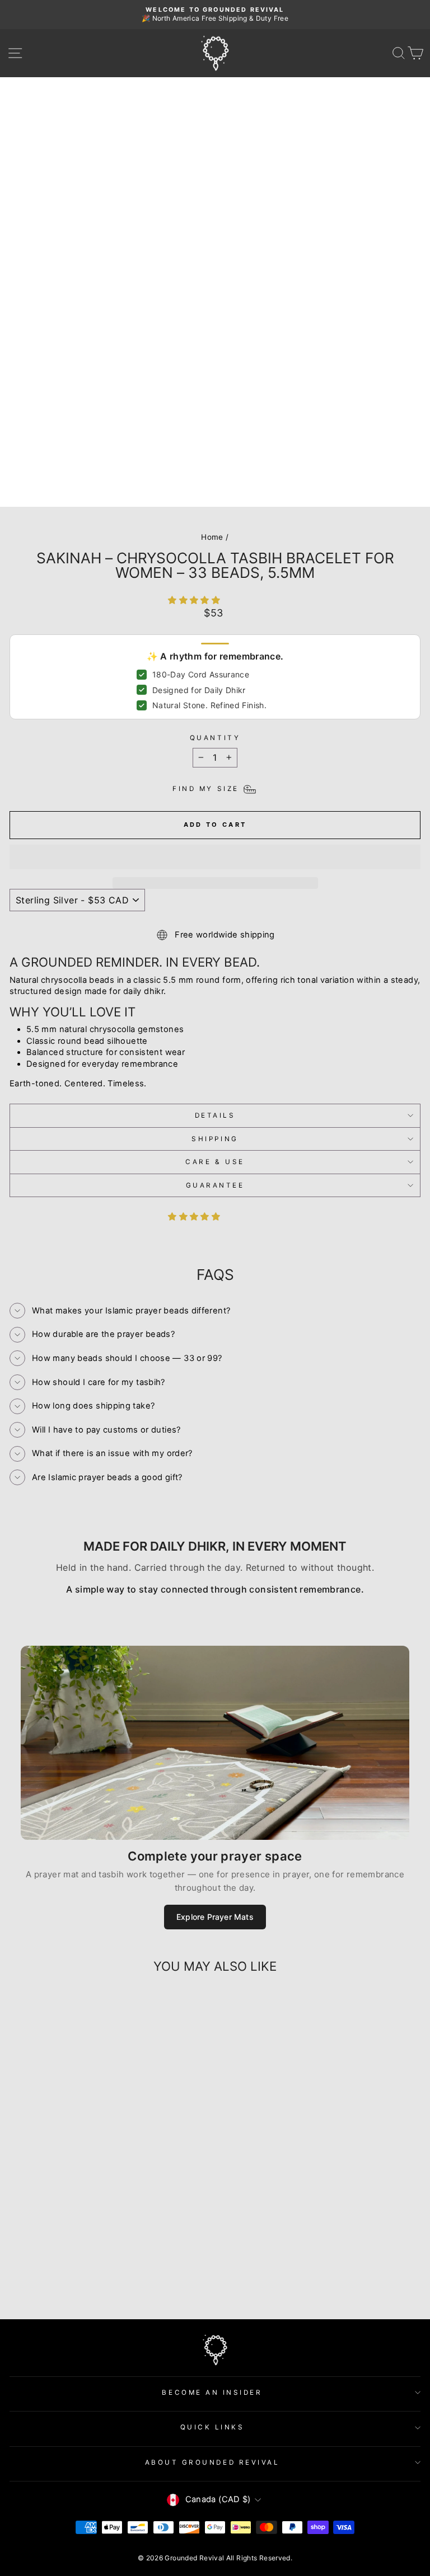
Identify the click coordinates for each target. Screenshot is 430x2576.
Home (212, 537)
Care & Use (215, 1162)
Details (215, 1115)
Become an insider (212, 2393)
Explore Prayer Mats (215, 1917)
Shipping (215, 1139)
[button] (195, 600)
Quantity (215, 738)
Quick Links (212, 2427)
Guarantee (215, 1185)
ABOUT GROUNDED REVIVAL (212, 2462)
